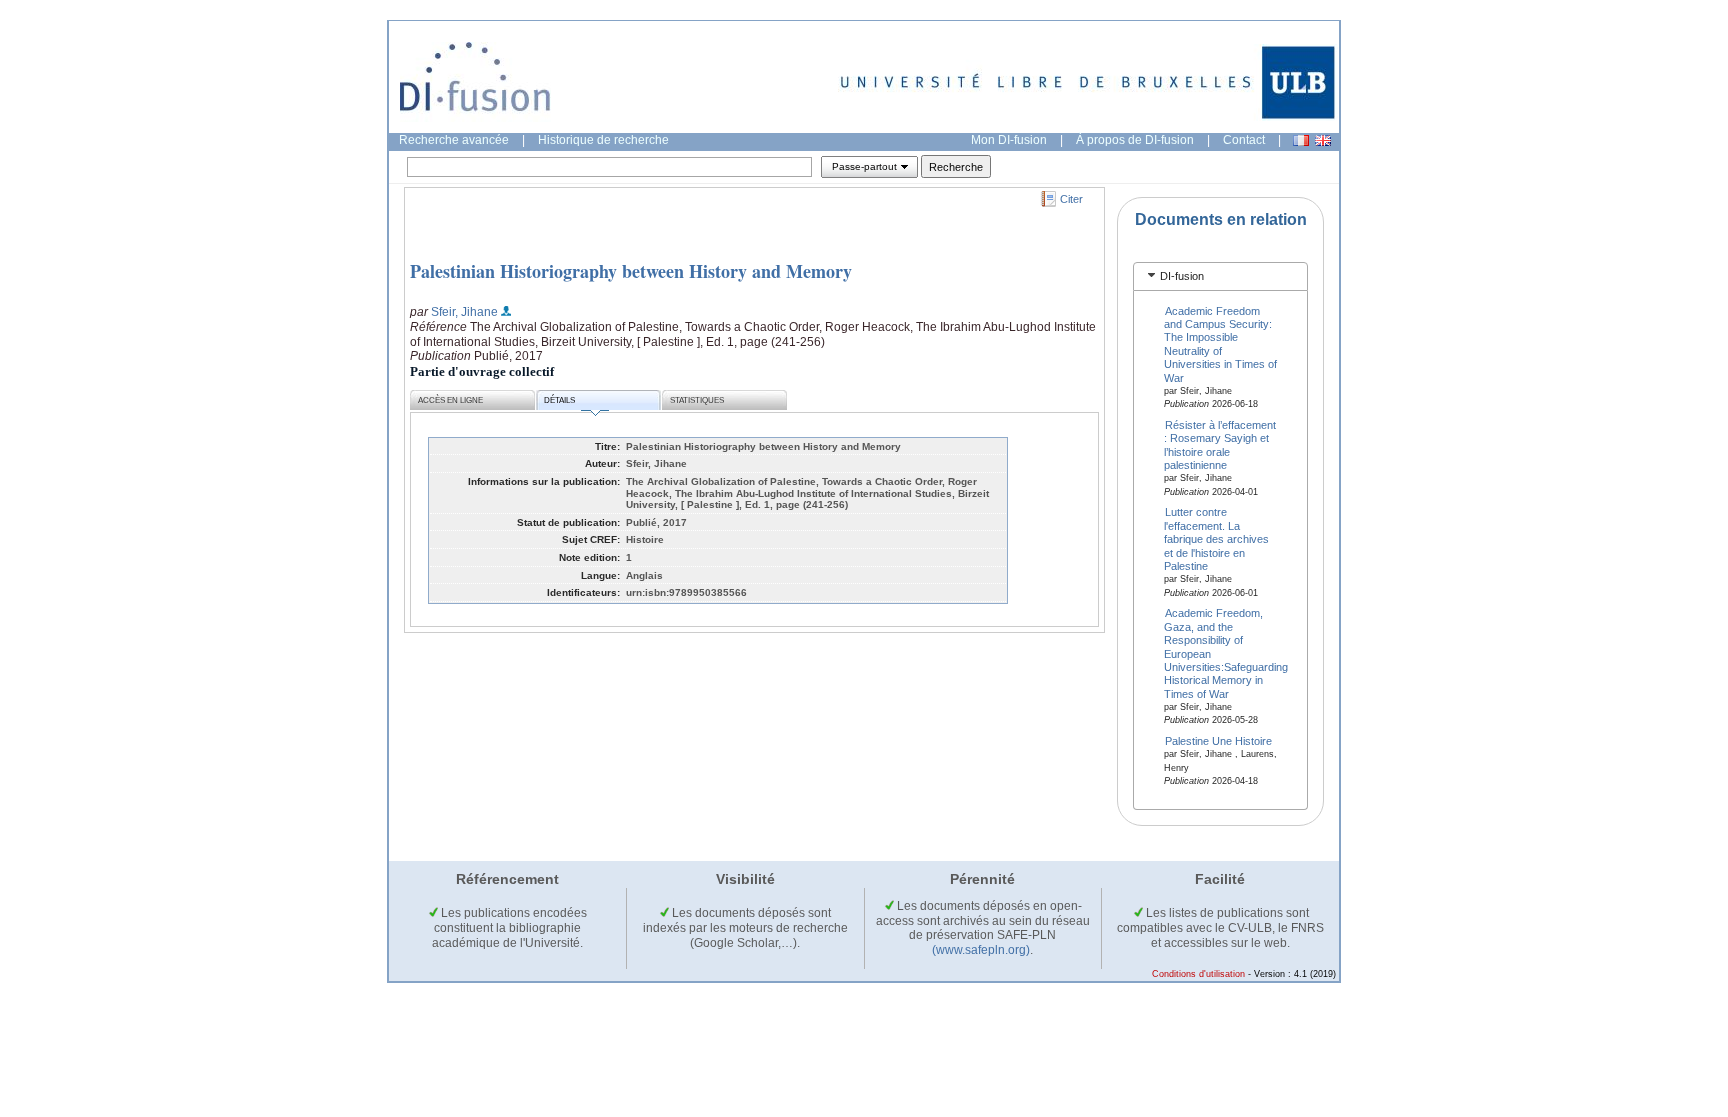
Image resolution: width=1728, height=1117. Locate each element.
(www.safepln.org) (981, 950)
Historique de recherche (603, 140)
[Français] (1301, 140)
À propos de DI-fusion (1135, 140)
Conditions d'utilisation (1198, 974)
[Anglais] (1323, 140)
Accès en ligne (450, 400)
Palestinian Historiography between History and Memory (631, 271)
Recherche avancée (454, 140)
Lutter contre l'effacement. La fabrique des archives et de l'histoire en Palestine (1216, 539)
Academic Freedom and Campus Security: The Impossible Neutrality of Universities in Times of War (1220, 343)
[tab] (1220, 276)
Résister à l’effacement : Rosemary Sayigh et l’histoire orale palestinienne (1220, 445)
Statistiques (697, 400)
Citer (1071, 199)
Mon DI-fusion (1009, 140)
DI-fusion (1182, 276)
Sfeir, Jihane (464, 312)
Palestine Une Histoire (1218, 741)
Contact (1244, 140)
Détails (559, 400)
